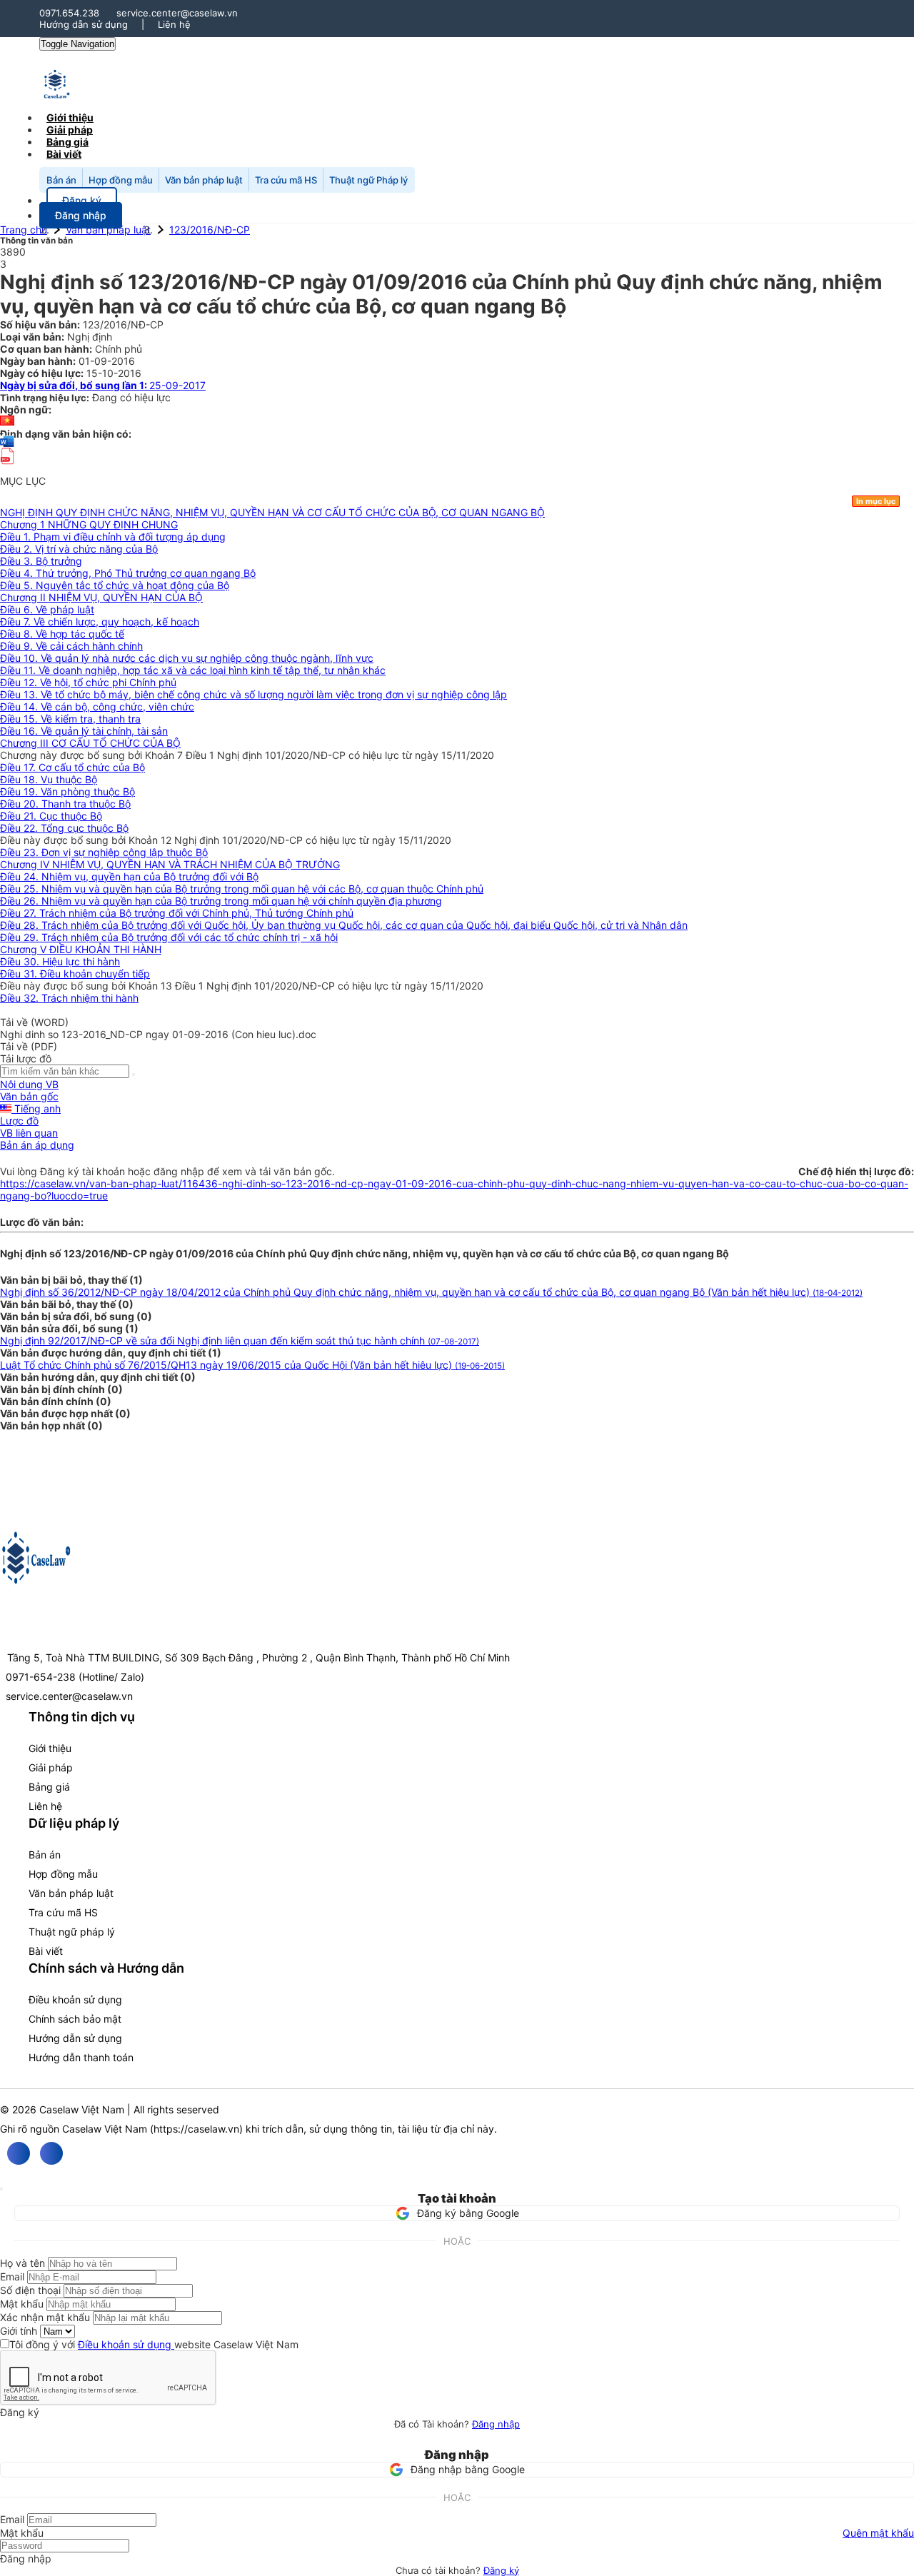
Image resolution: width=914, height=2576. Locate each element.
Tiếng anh (36, 1108)
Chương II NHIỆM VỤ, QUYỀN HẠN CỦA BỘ (101, 597)
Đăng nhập (496, 2424)
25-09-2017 (103, 385)
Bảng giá (49, 1787)
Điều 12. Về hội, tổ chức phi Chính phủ (88, 682)
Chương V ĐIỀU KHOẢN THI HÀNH (81, 949)
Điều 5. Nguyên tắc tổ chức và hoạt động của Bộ (115, 585)
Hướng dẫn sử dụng (84, 24)
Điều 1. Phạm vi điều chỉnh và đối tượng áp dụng (113, 537)
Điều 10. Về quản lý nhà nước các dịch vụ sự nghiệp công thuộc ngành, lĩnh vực (187, 658)
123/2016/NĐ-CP (210, 230)
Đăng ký (501, 2570)
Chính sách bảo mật (75, 2019)
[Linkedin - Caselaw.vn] (51, 2153)
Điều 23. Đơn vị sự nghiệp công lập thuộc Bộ (104, 852)
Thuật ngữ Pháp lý (368, 180)
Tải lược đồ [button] (26, 1058)
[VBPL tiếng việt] (7, 422)
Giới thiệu (50, 1748)
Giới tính (19, 2331)
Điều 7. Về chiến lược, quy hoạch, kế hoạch (100, 622)
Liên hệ (174, 24)
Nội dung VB (29, 1084)
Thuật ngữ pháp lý (72, 1932)
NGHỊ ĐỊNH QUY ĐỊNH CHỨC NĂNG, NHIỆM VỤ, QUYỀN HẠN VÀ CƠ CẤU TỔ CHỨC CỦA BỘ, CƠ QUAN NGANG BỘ (272, 512)
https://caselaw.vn (196, 2129)
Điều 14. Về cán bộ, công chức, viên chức (97, 706)
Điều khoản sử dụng (75, 1999)
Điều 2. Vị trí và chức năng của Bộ (79, 549)
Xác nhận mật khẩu (45, 2317)
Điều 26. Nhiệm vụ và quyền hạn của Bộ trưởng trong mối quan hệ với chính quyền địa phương (221, 901)
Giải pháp (51, 1767)
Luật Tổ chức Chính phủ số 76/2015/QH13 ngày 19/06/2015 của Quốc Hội (252, 1365)
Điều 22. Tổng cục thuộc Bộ (64, 828)
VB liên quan (29, 1133)
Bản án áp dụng (37, 1145)
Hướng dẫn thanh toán (81, 2057)
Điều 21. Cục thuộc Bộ (51, 816)
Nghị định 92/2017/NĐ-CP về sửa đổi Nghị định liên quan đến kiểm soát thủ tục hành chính (240, 1340)
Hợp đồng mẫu (121, 180)
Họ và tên (22, 2263)
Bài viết (64, 154)
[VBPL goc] (7, 469)
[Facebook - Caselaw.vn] (19, 2153)
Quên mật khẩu (878, 2533)
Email (12, 2276)
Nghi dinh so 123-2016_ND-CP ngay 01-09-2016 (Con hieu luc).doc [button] (158, 1034)
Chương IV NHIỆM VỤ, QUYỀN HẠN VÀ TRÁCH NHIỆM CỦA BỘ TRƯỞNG (170, 864)
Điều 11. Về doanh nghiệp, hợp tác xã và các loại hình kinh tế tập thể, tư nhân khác (193, 670)
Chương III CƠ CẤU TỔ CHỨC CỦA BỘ (90, 743)
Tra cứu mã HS (286, 180)
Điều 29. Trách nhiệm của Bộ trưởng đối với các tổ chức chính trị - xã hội (169, 937)
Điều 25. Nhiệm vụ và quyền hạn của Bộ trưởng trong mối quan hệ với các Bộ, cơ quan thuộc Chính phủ (242, 889)
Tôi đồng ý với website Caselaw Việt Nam (154, 2344)
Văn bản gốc (29, 1096)
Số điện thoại (30, 2290)
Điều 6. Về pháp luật (47, 609)
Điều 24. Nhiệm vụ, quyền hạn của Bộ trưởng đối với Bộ (129, 876)
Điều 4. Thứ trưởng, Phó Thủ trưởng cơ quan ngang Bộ (128, 573)
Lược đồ (19, 1121)
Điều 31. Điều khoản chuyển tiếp (75, 973)
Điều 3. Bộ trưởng (41, 561)
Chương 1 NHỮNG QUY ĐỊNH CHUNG (89, 524)
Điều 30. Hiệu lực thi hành (60, 961)
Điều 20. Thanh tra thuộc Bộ (65, 804)
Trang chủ (24, 230)
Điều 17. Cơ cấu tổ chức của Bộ (72, 767)
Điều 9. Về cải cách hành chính (71, 646)
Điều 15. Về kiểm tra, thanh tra (70, 719)
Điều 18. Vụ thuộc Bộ (49, 779)
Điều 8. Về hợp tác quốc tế (62, 634)
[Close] (1, 2189)
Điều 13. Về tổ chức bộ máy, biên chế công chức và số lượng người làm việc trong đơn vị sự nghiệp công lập (253, 694)
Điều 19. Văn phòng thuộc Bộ (67, 791)
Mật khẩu (22, 2304)
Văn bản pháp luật (204, 180)
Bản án (61, 180)
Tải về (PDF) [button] (29, 1046)
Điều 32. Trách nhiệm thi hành (69, 998)
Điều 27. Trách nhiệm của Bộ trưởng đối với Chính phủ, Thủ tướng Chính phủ (177, 913)
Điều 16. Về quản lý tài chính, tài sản (84, 731)
